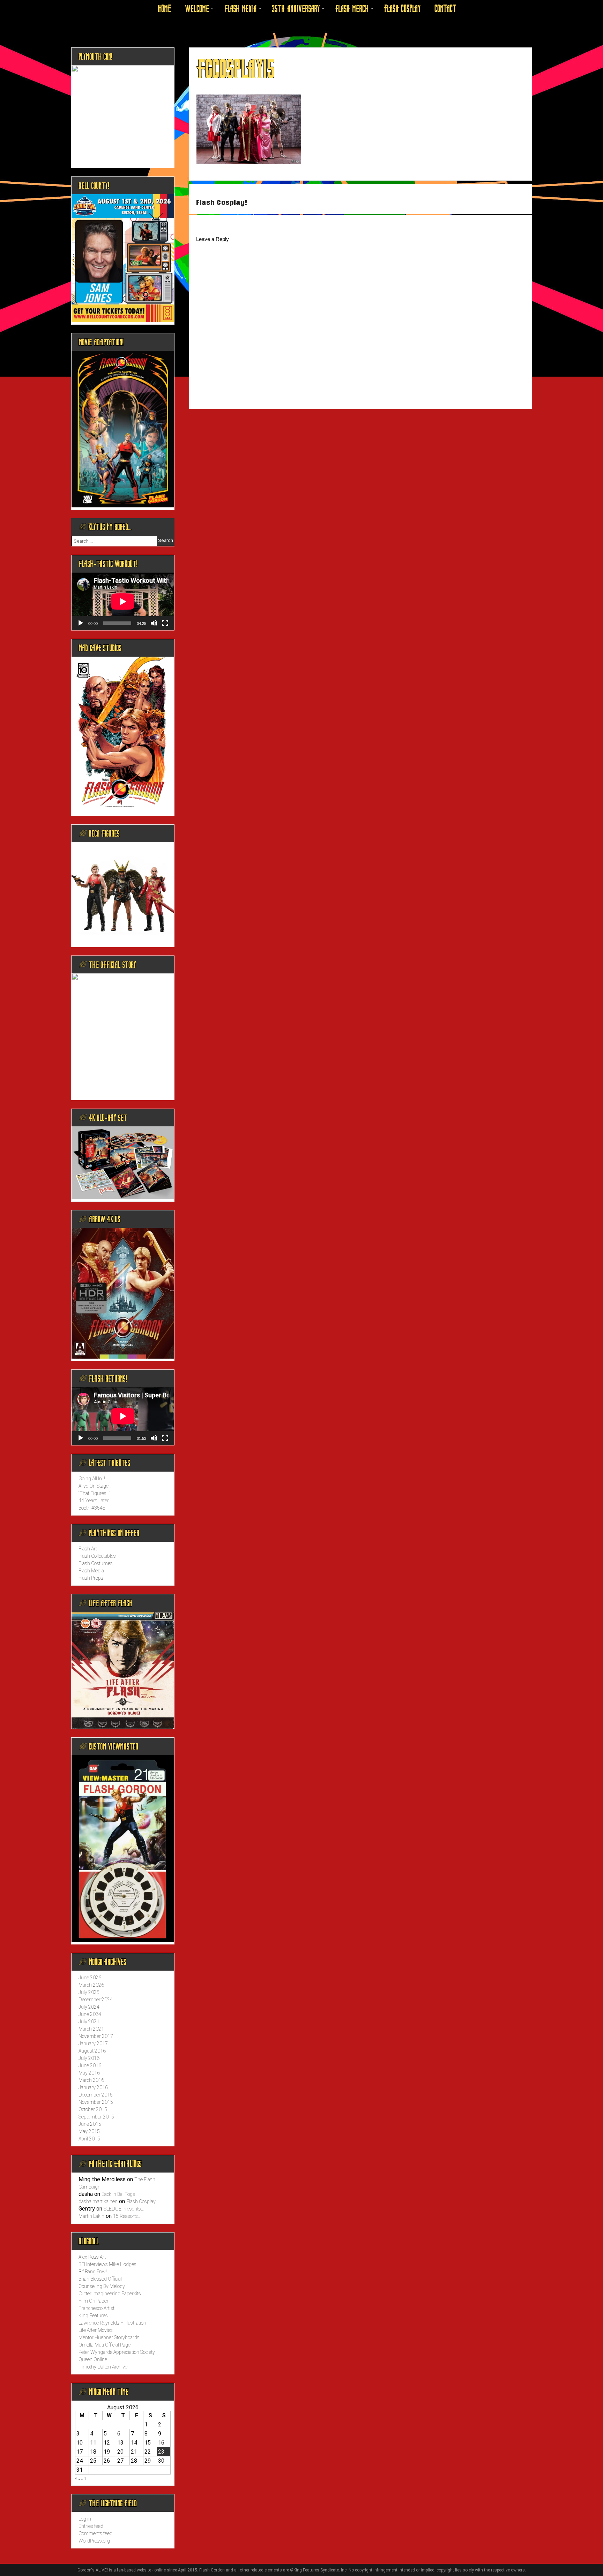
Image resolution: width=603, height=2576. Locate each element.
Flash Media (240, 9)
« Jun (81, 2478)
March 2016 (91, 2080)
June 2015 (90, 2124)
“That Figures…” (94, 1493)
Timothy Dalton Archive (103, 2367)
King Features (93, 2316)
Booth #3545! (92, 1508)
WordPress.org (94, 2541)
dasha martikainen (98, 2201)
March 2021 (91, 2029)
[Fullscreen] (165, 623)
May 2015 (89, 2131)
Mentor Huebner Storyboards (109, 2337)
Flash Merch (352, 9)
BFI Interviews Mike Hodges (107, 2264)
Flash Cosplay (402, 9)
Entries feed (91, 2526)
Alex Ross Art (92, 2257)
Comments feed (95, 2533)
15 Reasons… (127, 2216)
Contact (445, 9)
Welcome (197, 9)
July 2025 (89, 1992)
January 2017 (93, 2044)
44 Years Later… (95, 1501)
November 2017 (96, 2036)
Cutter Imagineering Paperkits (110, 2294)
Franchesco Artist (96, 2308)
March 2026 (91, 1985)
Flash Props (91, 1578)
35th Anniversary (296, 9)
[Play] (81, 623)
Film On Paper (94, 2301)
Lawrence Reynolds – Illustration (112, 2323)
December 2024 (96, 2000)
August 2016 (92, 2051)
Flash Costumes (96, 1563)
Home (164, 9)
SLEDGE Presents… (124, 2209)
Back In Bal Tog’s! (119, 2194)
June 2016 (90, 2065)
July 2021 (89, 2022)
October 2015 (93, 2109)
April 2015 (89, 2139)
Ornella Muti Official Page (105, 2345)
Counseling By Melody (102, 2286)
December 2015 (96, 2095)
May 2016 (89, 2073)
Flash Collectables (97, 1556)
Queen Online (93, 2359)
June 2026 (90, 1978)
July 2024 (89, 2007)
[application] (123, 601)
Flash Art (88, 1549)
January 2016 (93, 2087)
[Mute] (154, 623)
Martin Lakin (91, 2216)
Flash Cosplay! (222, 202)
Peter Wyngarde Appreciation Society (117, 2352)
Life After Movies (96, 2330)
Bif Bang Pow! (93, 2272)
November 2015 (96, 2102)
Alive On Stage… (95, 1486)
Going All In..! (92, 1479)
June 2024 (90, 2014)
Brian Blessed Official (100, 2279)
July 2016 (89, 2058)
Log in (85, 2519)
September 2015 (96, 2117)
